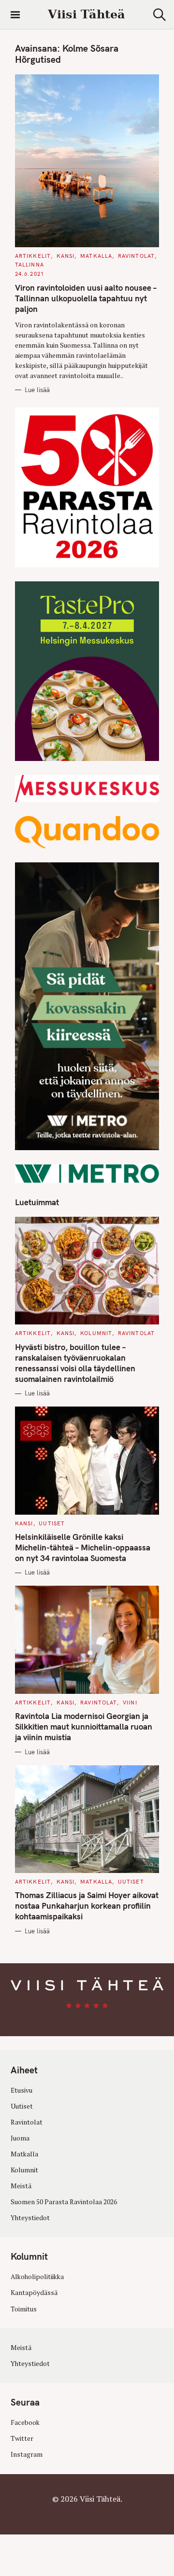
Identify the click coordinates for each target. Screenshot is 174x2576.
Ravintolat (136, 256)
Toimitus (24, 2309)
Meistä (21, 2186)
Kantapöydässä (34, 2293)
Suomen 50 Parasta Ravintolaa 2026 (64, 2202)
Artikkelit (33, 256)
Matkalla (96, 256)
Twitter (22, 2438)
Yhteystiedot (30, 2218)
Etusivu (22, 2090)
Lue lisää (37, 390)
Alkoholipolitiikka (37, 2277)
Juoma (20, 2138)
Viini (130, 1703)
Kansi (66, 256)
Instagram (27, 2454)
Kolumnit (96, 1333)
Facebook (25, 2422)
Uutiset (52, 1523)
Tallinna (29, 265)
